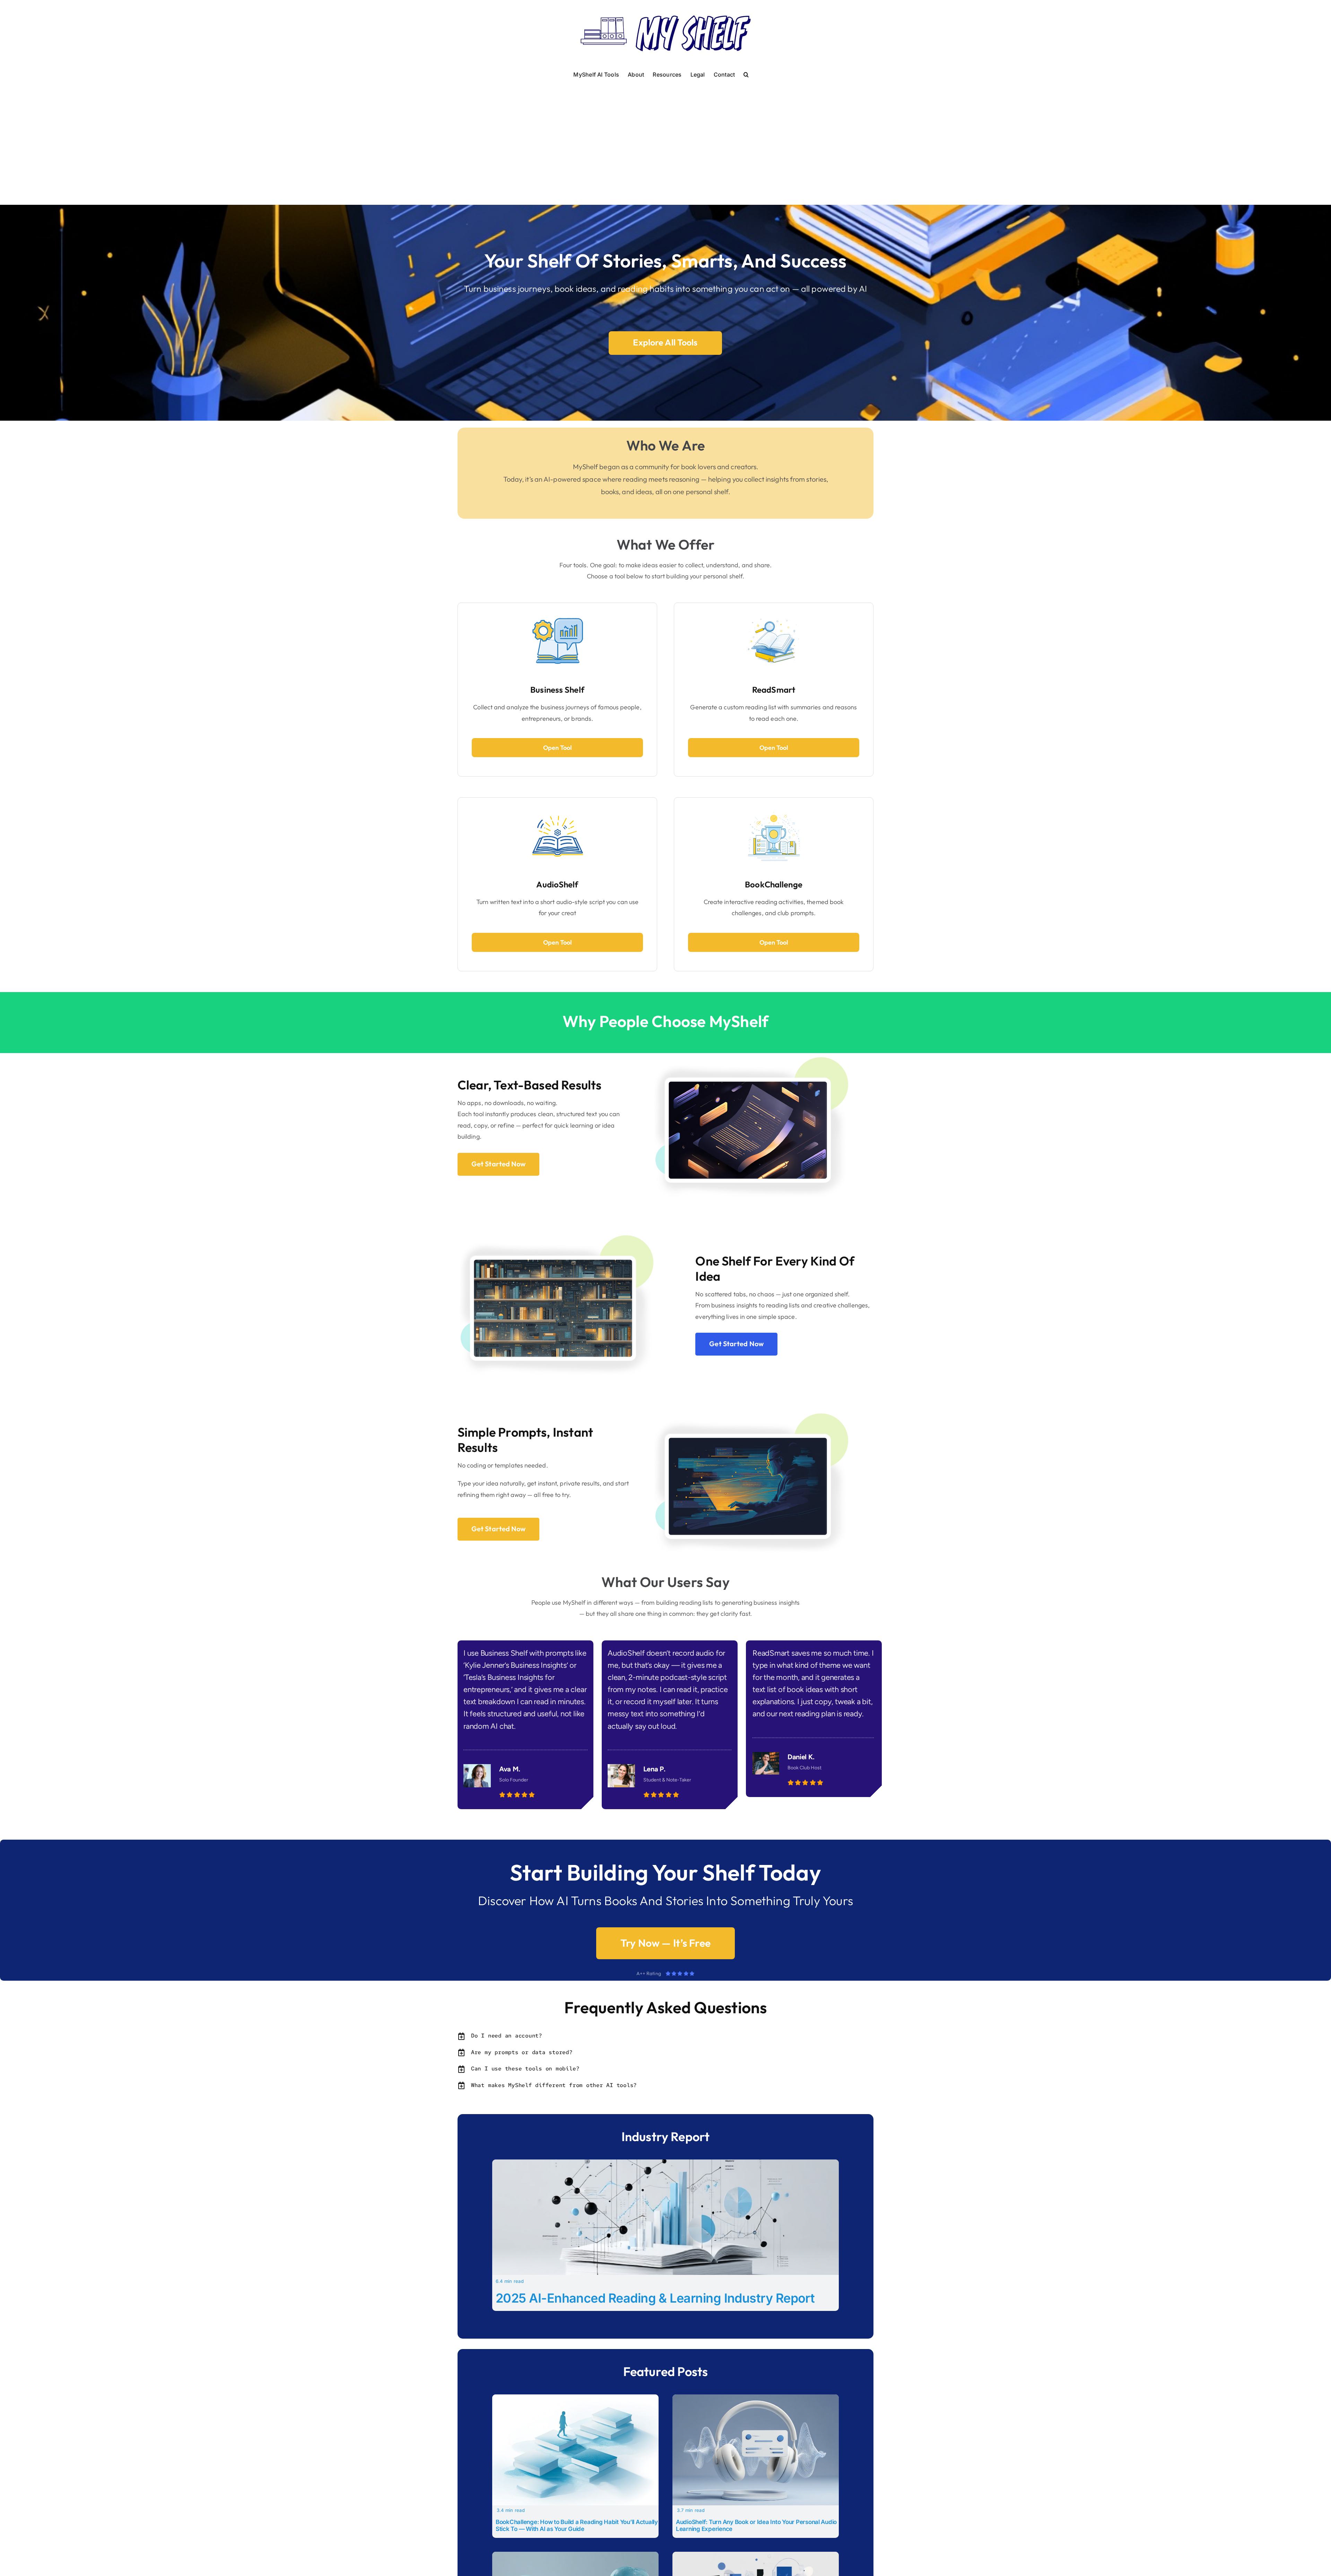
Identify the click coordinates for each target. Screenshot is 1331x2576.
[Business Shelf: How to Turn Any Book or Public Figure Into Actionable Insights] (756, 2556)
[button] (746, 74)
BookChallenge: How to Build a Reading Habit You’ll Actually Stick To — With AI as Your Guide (577, 2525)
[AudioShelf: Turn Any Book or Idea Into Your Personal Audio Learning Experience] (756, 2399)
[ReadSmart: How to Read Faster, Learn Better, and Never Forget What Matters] (575, 2556)
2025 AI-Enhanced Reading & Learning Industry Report (655, 2298)
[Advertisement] (665, 133)
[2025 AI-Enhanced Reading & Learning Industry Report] (665, 2164)
